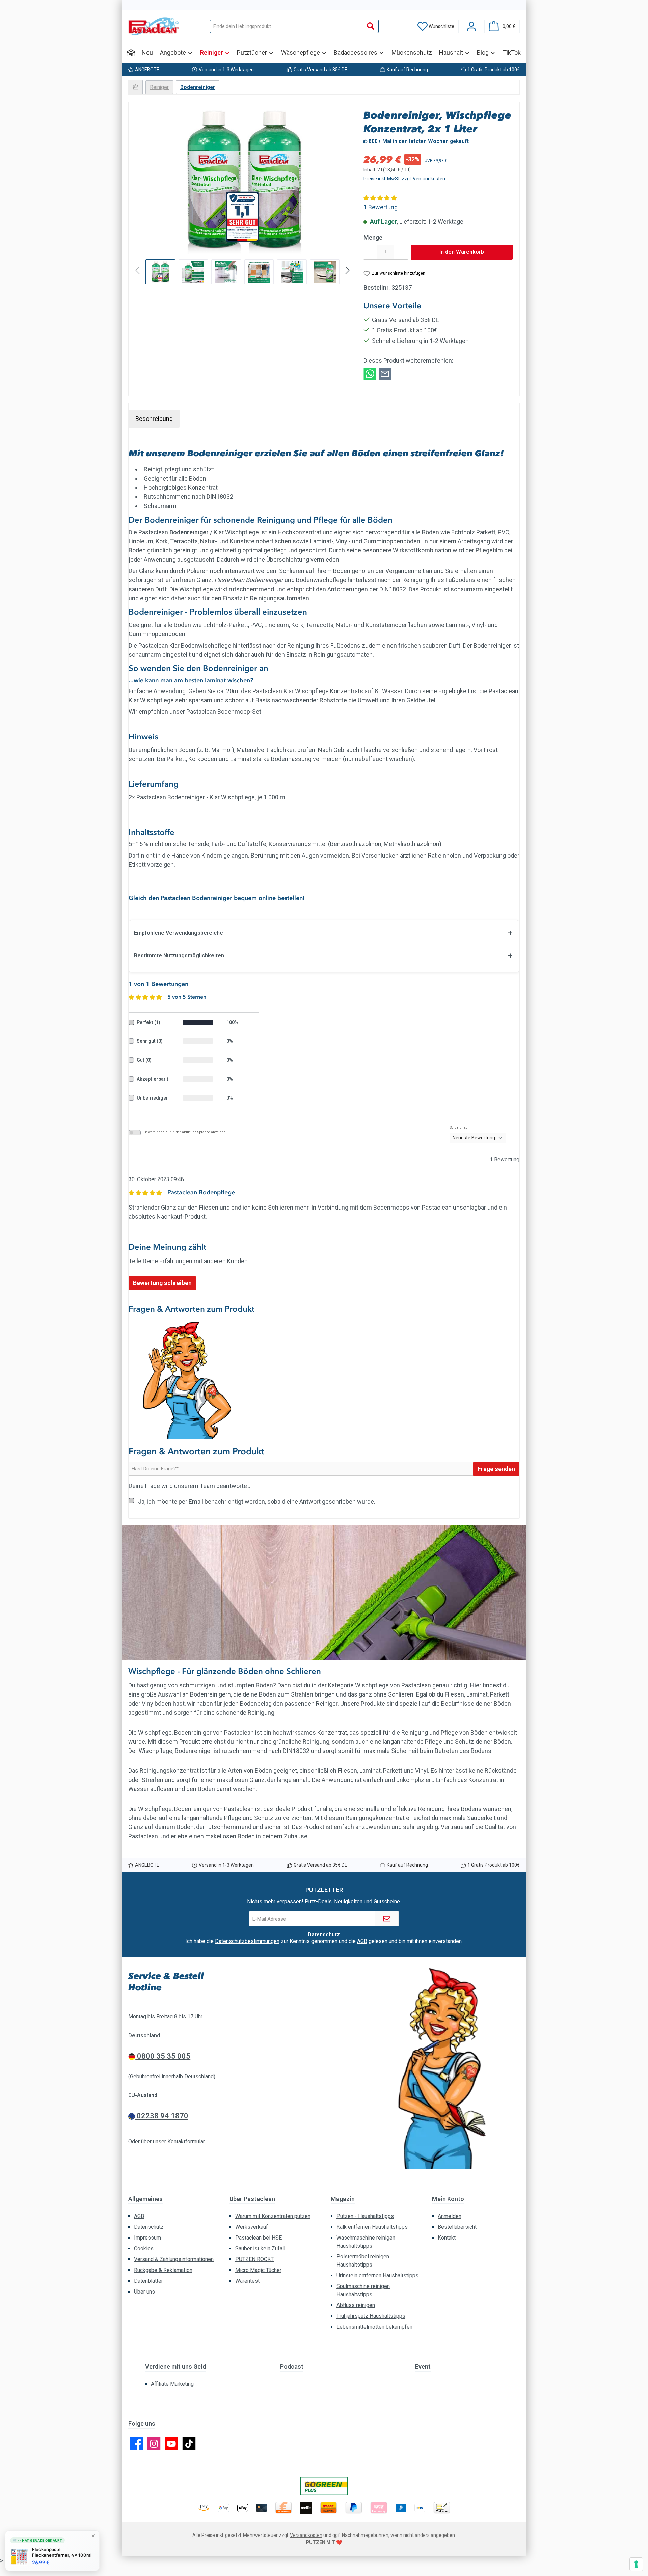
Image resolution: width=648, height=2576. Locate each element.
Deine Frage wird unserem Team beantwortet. (190, 1486)
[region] (243, 197)
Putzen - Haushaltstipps (365, 2216)
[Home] (131, 53)
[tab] (154, 419)
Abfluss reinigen (356, 2305)
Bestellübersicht (457, 2227)
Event (423, 2367)
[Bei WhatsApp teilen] (370, 373)
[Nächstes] (345, 181)
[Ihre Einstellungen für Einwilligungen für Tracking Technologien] (636, 2564)
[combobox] (287, 26)
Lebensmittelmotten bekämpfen (374, 2327)
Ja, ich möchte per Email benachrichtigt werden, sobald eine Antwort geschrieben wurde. (257, 1502)
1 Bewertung (381, 207)
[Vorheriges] (140, 181)
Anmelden (450, 2216)
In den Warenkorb (462, 252)
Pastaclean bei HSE (259, 2238)
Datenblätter (148, 2281)
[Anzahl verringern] (370, 252)
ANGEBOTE (147, 70)
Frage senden (496, 1469)
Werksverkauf (252, 2227)
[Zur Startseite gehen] (154, 26)
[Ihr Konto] (471, 26)
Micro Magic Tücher (258, 2270)
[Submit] (387, 1919)
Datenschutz (149, 2227)
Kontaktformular (186, 2141)
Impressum (147, 2238)
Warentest (247, 2281)
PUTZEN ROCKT (254, 2259)
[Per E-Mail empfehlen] (385, 373)
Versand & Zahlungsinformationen (174, 2259)
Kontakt (447, 2238)
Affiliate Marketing (172, 2384)
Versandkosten (306, 2535)
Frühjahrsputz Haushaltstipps (371, 2316)
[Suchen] (371, 26)
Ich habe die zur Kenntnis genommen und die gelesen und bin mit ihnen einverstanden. (324, 1941)
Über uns (144, 2292)
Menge (373, 237)
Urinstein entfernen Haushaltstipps (377, 2275)
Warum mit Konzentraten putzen (273, 2216)
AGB (362, 1941)
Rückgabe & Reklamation (163, 2270)
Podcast (292, 2367)
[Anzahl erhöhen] (401, 252)
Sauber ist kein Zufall (260, 2248)
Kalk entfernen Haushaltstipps (372, 2227)
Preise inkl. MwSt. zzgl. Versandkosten (404, 179)
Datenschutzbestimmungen (247, 1941)
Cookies (144, 2248)
